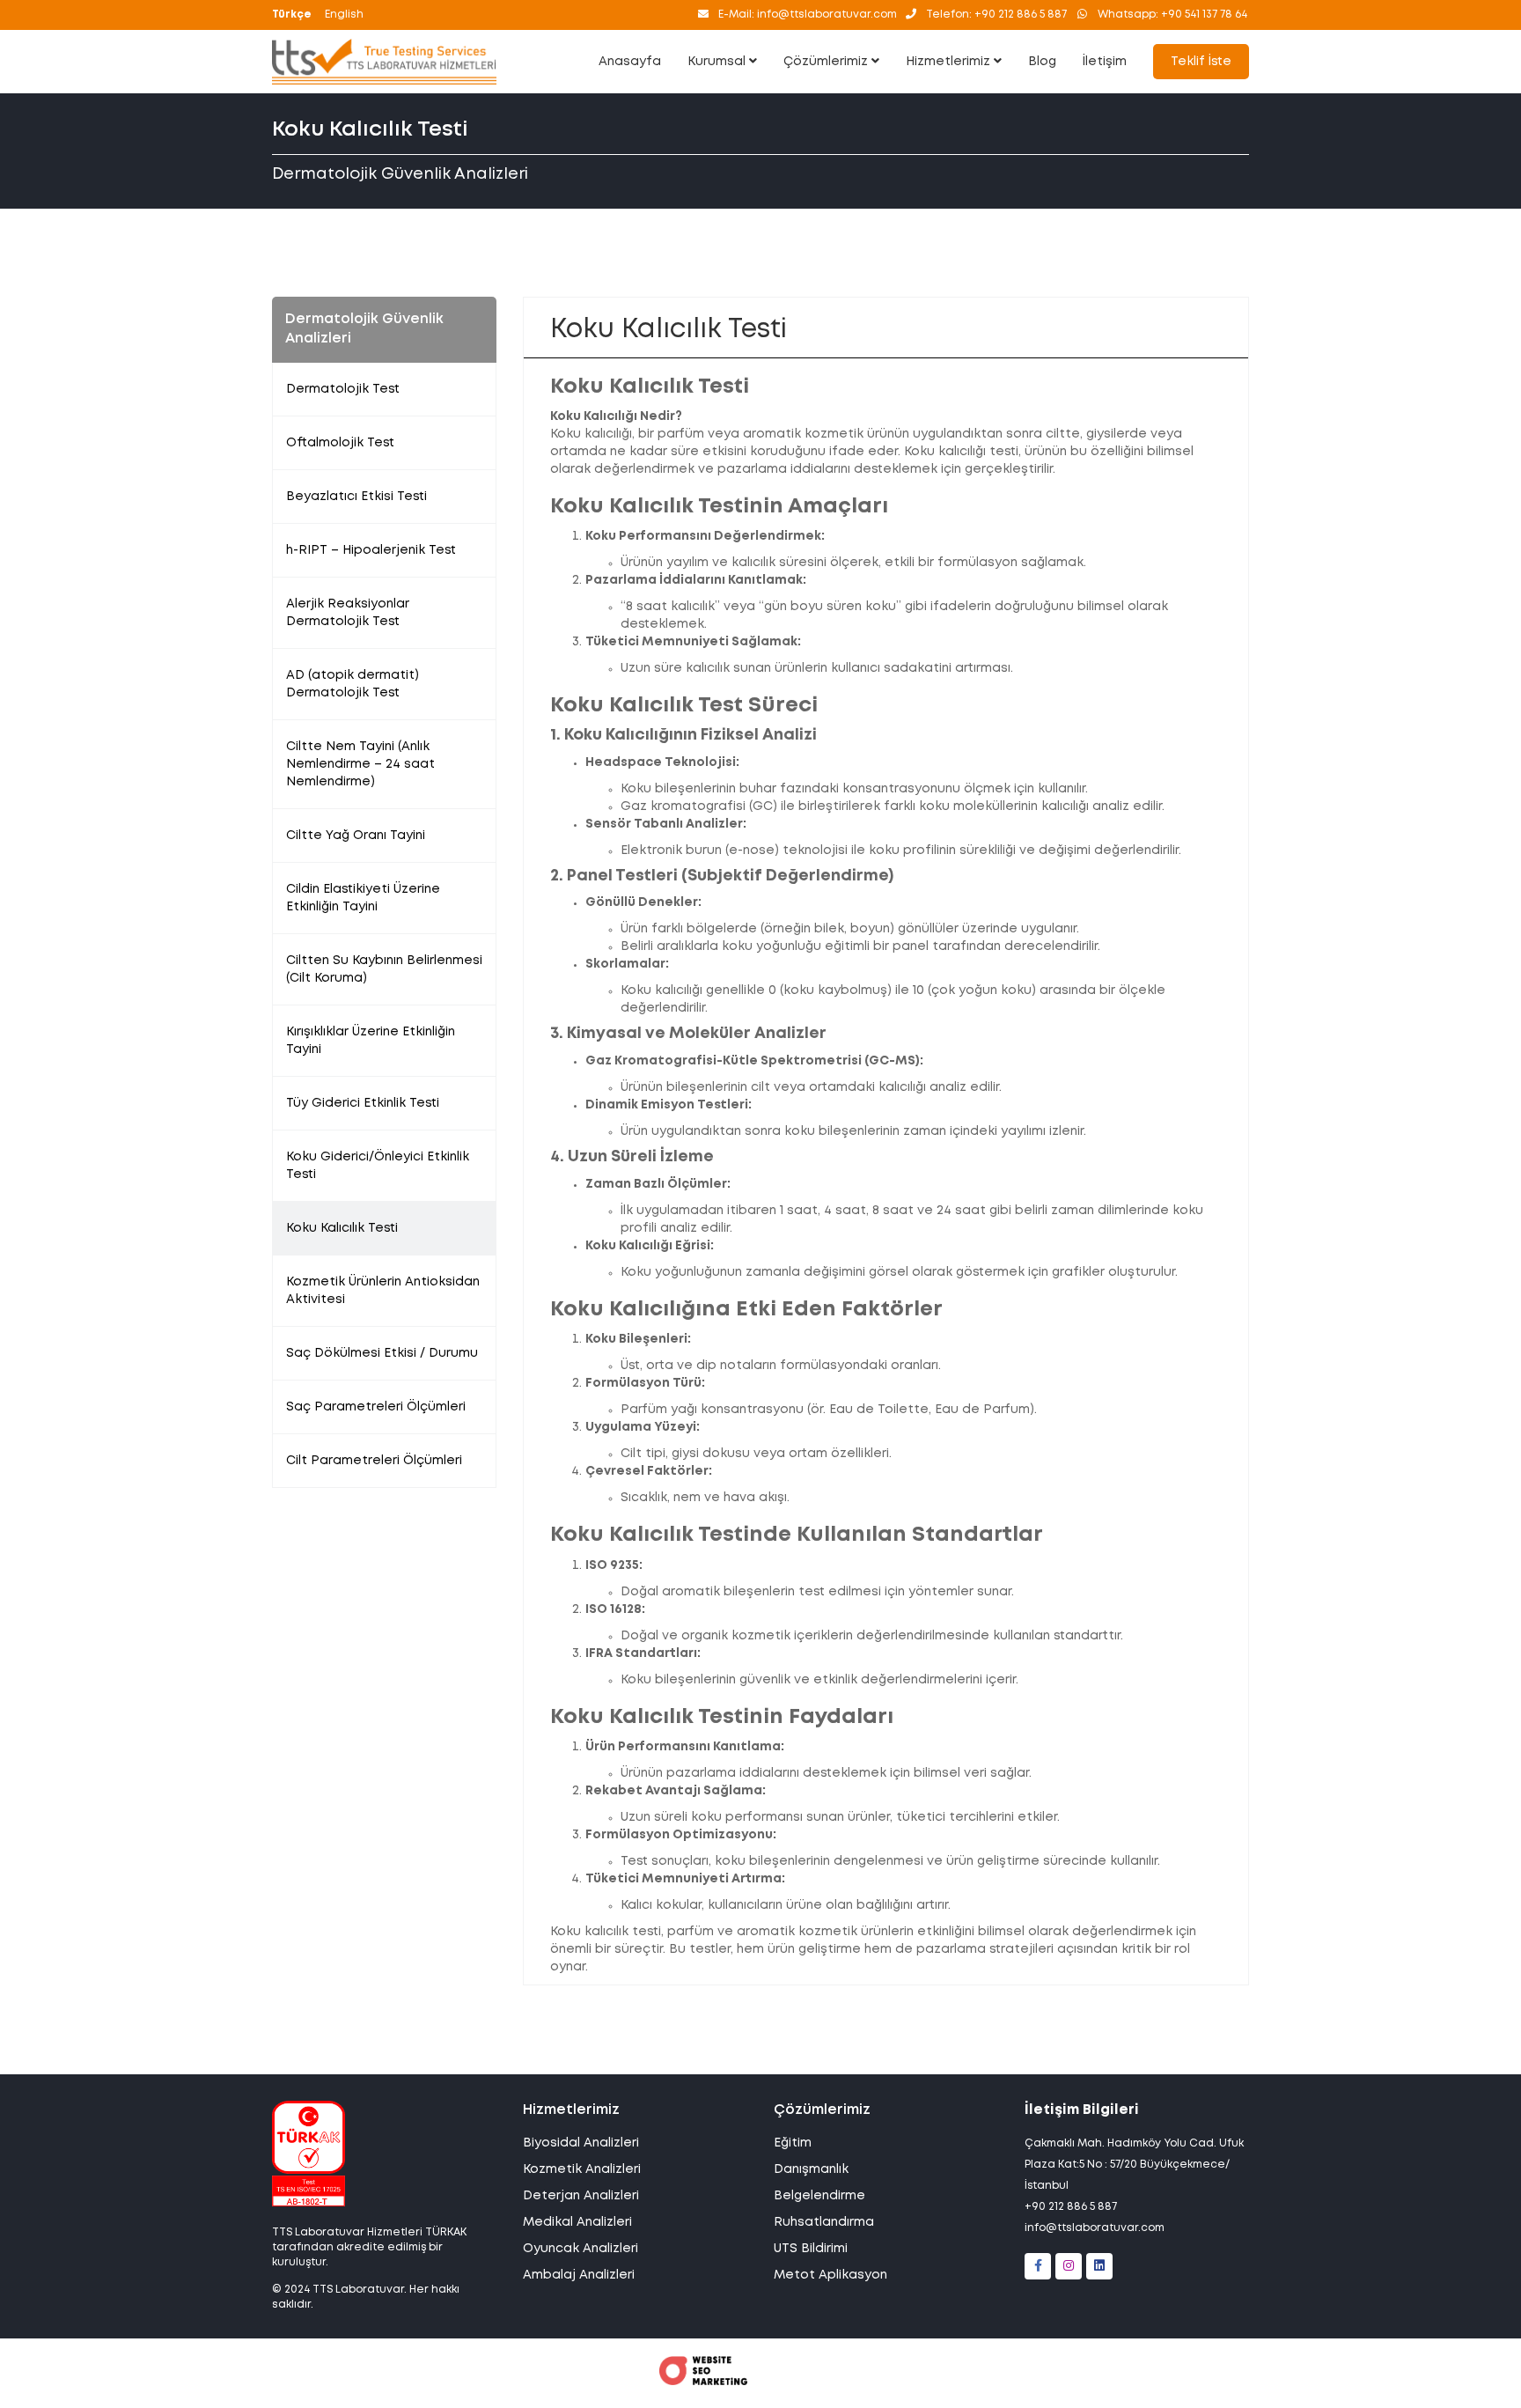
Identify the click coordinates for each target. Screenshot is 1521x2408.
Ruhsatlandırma (824, 2222)
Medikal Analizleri (577, 2222)
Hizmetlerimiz (950, 62)
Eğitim (793, 2143)
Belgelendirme (819, 2196)
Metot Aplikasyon (830, 2275)
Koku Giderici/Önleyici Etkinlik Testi (378, 1166)
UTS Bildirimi (811, 2249)
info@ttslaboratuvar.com (1095, 2228)
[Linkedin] (1099, 2266)
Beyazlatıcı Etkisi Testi (356, 497)
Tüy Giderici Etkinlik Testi (363, 1103)
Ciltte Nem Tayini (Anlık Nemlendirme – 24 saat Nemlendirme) (360, 764)
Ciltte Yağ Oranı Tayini (356, 836)
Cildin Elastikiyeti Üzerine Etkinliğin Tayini (363, 898)
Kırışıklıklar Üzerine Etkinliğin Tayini (371, 1041)
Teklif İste (1201, 62)
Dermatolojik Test (343, 389)
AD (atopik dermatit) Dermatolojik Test (353, 684)
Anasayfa (630, 62)
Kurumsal (718, 62)
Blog (1042, 62)
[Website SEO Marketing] (703, 2382)
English (344, 15)
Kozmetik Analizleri (582, 2169)
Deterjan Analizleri (581, 2196)
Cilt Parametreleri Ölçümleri (374, 1461)
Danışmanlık (811, 2169)
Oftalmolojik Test (340, 443)
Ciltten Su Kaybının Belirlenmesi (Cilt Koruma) (384, 969)
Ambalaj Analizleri (579, 2275)
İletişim (1105, 62)
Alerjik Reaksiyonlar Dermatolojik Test (348, 613)
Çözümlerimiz (827, 62)
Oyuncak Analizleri (580, 2249)
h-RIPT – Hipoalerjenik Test (371, 550)
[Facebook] (1038, 2266)
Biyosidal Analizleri (581, 2143)
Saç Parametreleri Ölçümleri (376, 1407)
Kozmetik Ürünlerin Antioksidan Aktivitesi (383, 1291)
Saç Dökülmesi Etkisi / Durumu (382, 1353)
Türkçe (292, 15)
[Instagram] (1069, 2266)
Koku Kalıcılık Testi (342, 1228)
